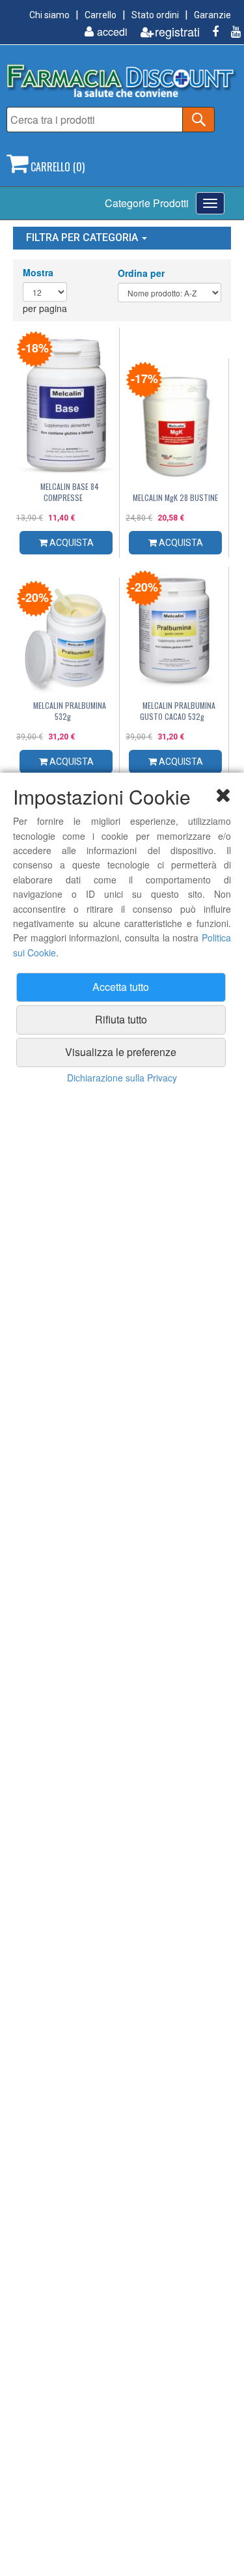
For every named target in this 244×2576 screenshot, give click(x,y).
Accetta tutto (121, 987)
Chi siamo (49, 15)
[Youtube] (231, 32)
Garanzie (212, 15)
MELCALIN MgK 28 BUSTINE (175, 497)
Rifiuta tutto (121, 1019)
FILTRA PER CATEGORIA (83, 237)
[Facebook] (210, 32)
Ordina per (141, 273)
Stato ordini (155, 15)
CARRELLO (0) (56, 167)
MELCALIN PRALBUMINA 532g (70, 711)
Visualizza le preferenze (121, 1052)
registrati (177, 32)
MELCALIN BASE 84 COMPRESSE (70, 492)
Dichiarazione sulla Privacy (122, 1078)
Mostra (38, 272)
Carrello (101, 15)
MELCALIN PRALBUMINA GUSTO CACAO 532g (178, 711)
